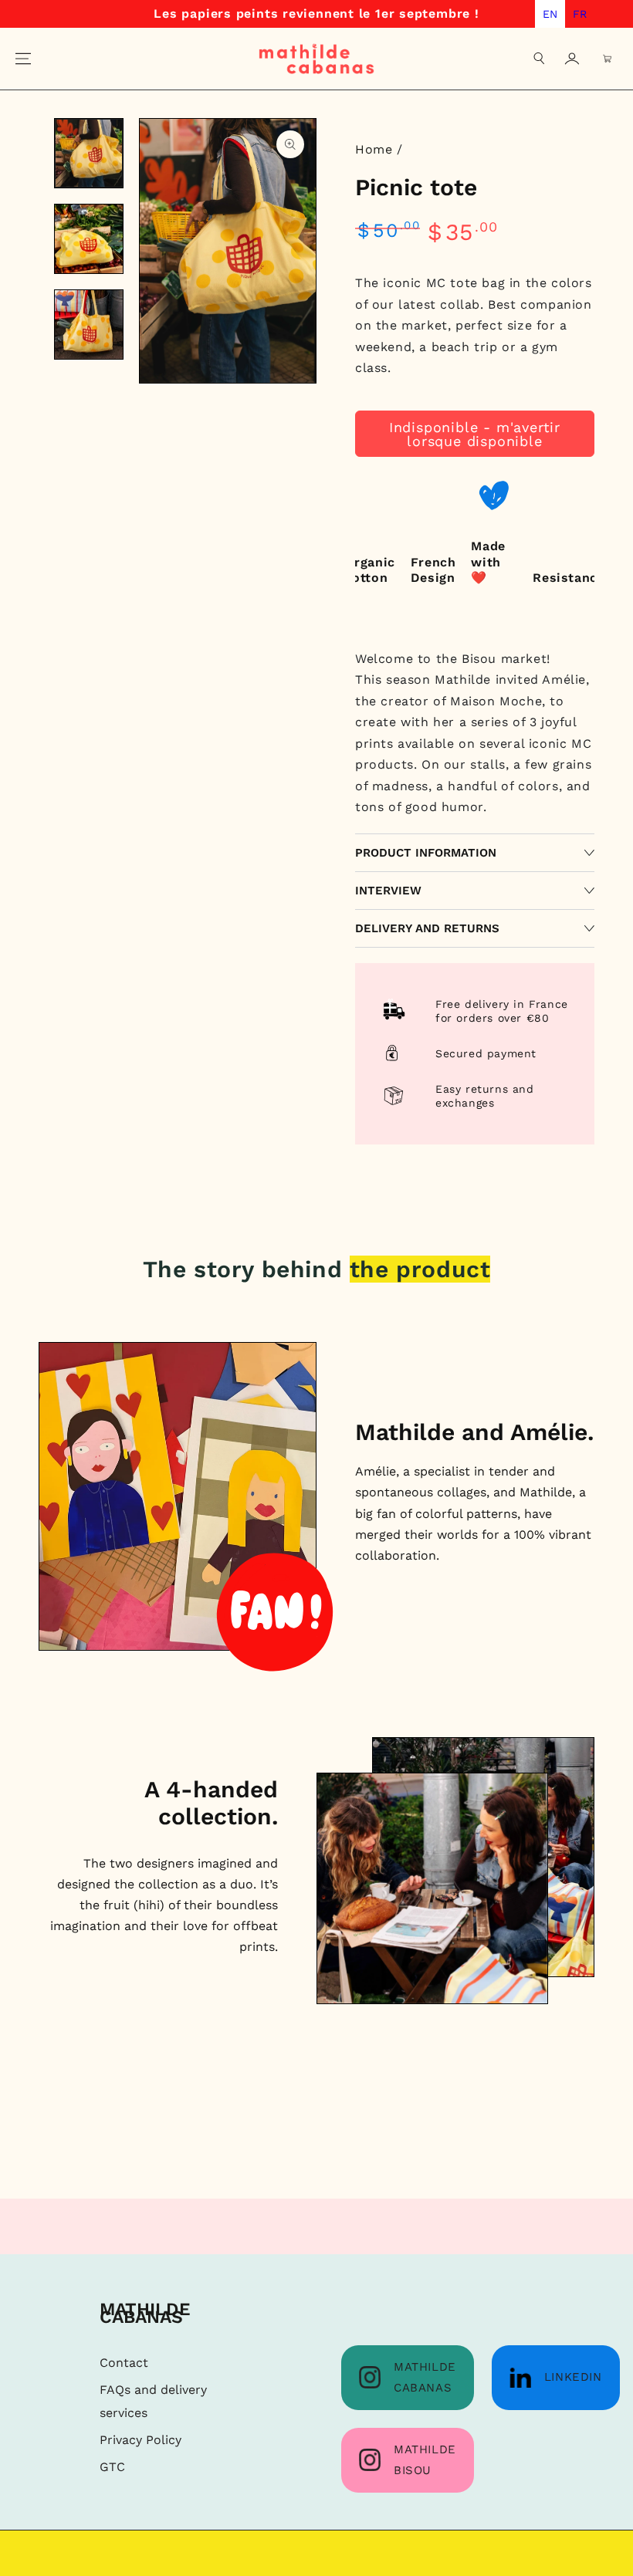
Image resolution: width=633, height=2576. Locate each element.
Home (374, 149)
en (550, 14)
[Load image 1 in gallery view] (89, 153)
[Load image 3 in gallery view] (89, 325)
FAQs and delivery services (153, 2401)
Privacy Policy (140, 2440)
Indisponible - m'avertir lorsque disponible (475, 434)
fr (580, 14)
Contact (124, 2363)
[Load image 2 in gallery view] (89, 239)
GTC (112, 2467)
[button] (540, 59)
